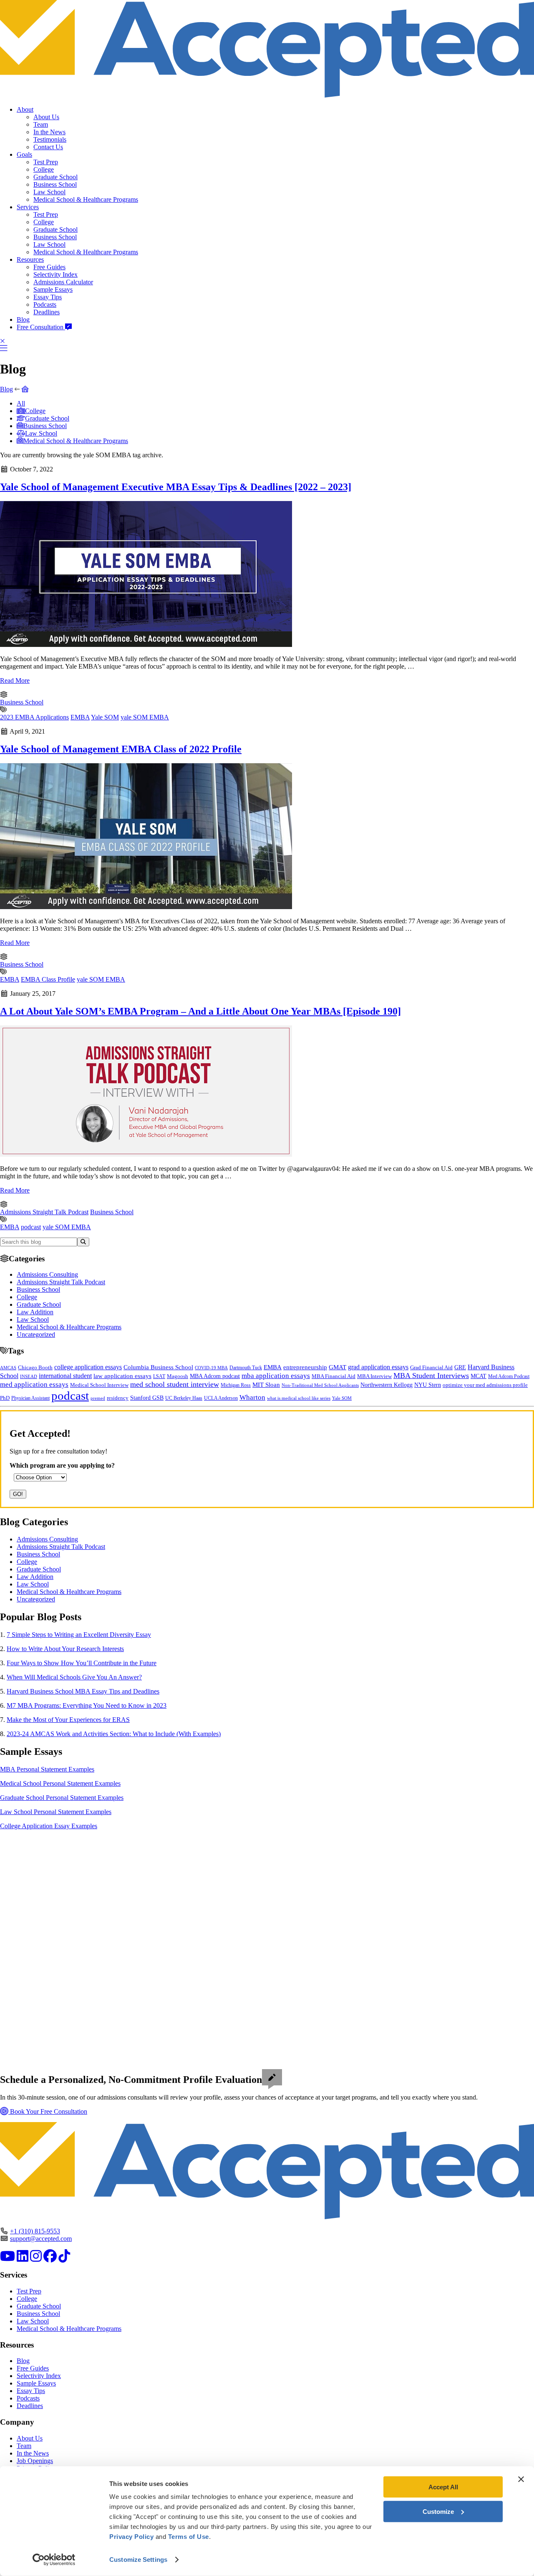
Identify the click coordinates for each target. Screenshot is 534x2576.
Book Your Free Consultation (48, 2111)
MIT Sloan (266, 1385)
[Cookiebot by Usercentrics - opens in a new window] (54, 2560)
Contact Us (48, 147)
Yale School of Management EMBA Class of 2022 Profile (121, 749)
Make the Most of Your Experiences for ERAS (68, 1720)
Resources (30, 259)
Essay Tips (48, 297)
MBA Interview (374, 1376)
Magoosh (178, 1376)
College (44, 169)
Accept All (443, 2487)
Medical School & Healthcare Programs (86, 199)
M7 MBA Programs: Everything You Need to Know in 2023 (87, 1705)
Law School (49, 192)
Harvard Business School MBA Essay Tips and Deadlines (83, 1691)
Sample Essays (53, 289)
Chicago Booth (35, 1368)
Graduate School (55, 177)
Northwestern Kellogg (387, 1385)
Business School (55, 184)
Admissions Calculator (63, 282)
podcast (31, 1227)
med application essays (34, 1384)
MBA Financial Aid (334, 1376)
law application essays (122, 1376)
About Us (46, 117)
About (25, 109)
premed (98, 1398)
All (21, 403)
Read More (15, 680)
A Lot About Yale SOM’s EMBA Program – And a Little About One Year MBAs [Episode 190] (200, 1011)
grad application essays (378, 1367)
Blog (23, 319)
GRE (460, 1367)
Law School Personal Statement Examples (56, 1812)
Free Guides (49, 267)
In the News (49, 132)
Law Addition (35, 1312)
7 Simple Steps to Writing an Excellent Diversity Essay (79, 1635)
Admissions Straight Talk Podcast (44, 1212)
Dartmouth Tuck (246, 1368)
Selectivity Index (55, 274)
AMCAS (8, 1368)
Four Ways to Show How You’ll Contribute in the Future (82, 1663)
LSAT (159, 1376)
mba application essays (276, 1376)
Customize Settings (138, 2560)
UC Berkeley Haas (184, 1398)
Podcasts (45, 304)
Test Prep (46, 162)
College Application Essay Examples (49, 1826)
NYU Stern (428, 1385)
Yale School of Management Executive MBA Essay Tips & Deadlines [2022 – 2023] (176, 487)
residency (118, 1398)
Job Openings (35, 2461)
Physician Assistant (30, 1398)
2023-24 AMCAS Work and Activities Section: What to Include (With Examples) (114, 1734)
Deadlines (47, 312)
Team (41, 124)
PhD (5, 1398)
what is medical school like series (299, 1398)
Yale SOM (105, 717)
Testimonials (50, 139)
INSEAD (29, 1376)
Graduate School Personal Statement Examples (62, 1798)
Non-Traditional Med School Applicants (320, 1385)
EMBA (80, 717)
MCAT (479, 1376)
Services (28, 207)
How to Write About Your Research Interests (65, 1649)
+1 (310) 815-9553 (35, 2231)
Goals (24, 154)
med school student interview (175, 1384)
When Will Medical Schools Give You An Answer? (74, 1677)
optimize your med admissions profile (485, 1385)
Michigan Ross (236, 1385)
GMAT (338, 1367)
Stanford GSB (147, 1398)
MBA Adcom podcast (215, 1376)
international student (65, 1376)
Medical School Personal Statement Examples (60, 1783)
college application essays (88, 1367)
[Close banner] (521, 2479)
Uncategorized (36, 1334)
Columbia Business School (158, 1367)
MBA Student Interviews (431, 1376)
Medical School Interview (99, 1385)
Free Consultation (41, 327)
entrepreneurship (305, 1367)
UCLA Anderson (221, 1398)
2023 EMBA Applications (34, 717)
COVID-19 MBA (211, 1368)
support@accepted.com (41, 2239)
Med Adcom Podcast (509, 1377)
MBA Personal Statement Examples (47, 1769)
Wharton (252, 1397)
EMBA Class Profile (48, 979)
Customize (438, 2511)
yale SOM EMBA (145, 717)
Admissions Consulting (47, 1274)
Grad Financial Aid (431, 1368)
